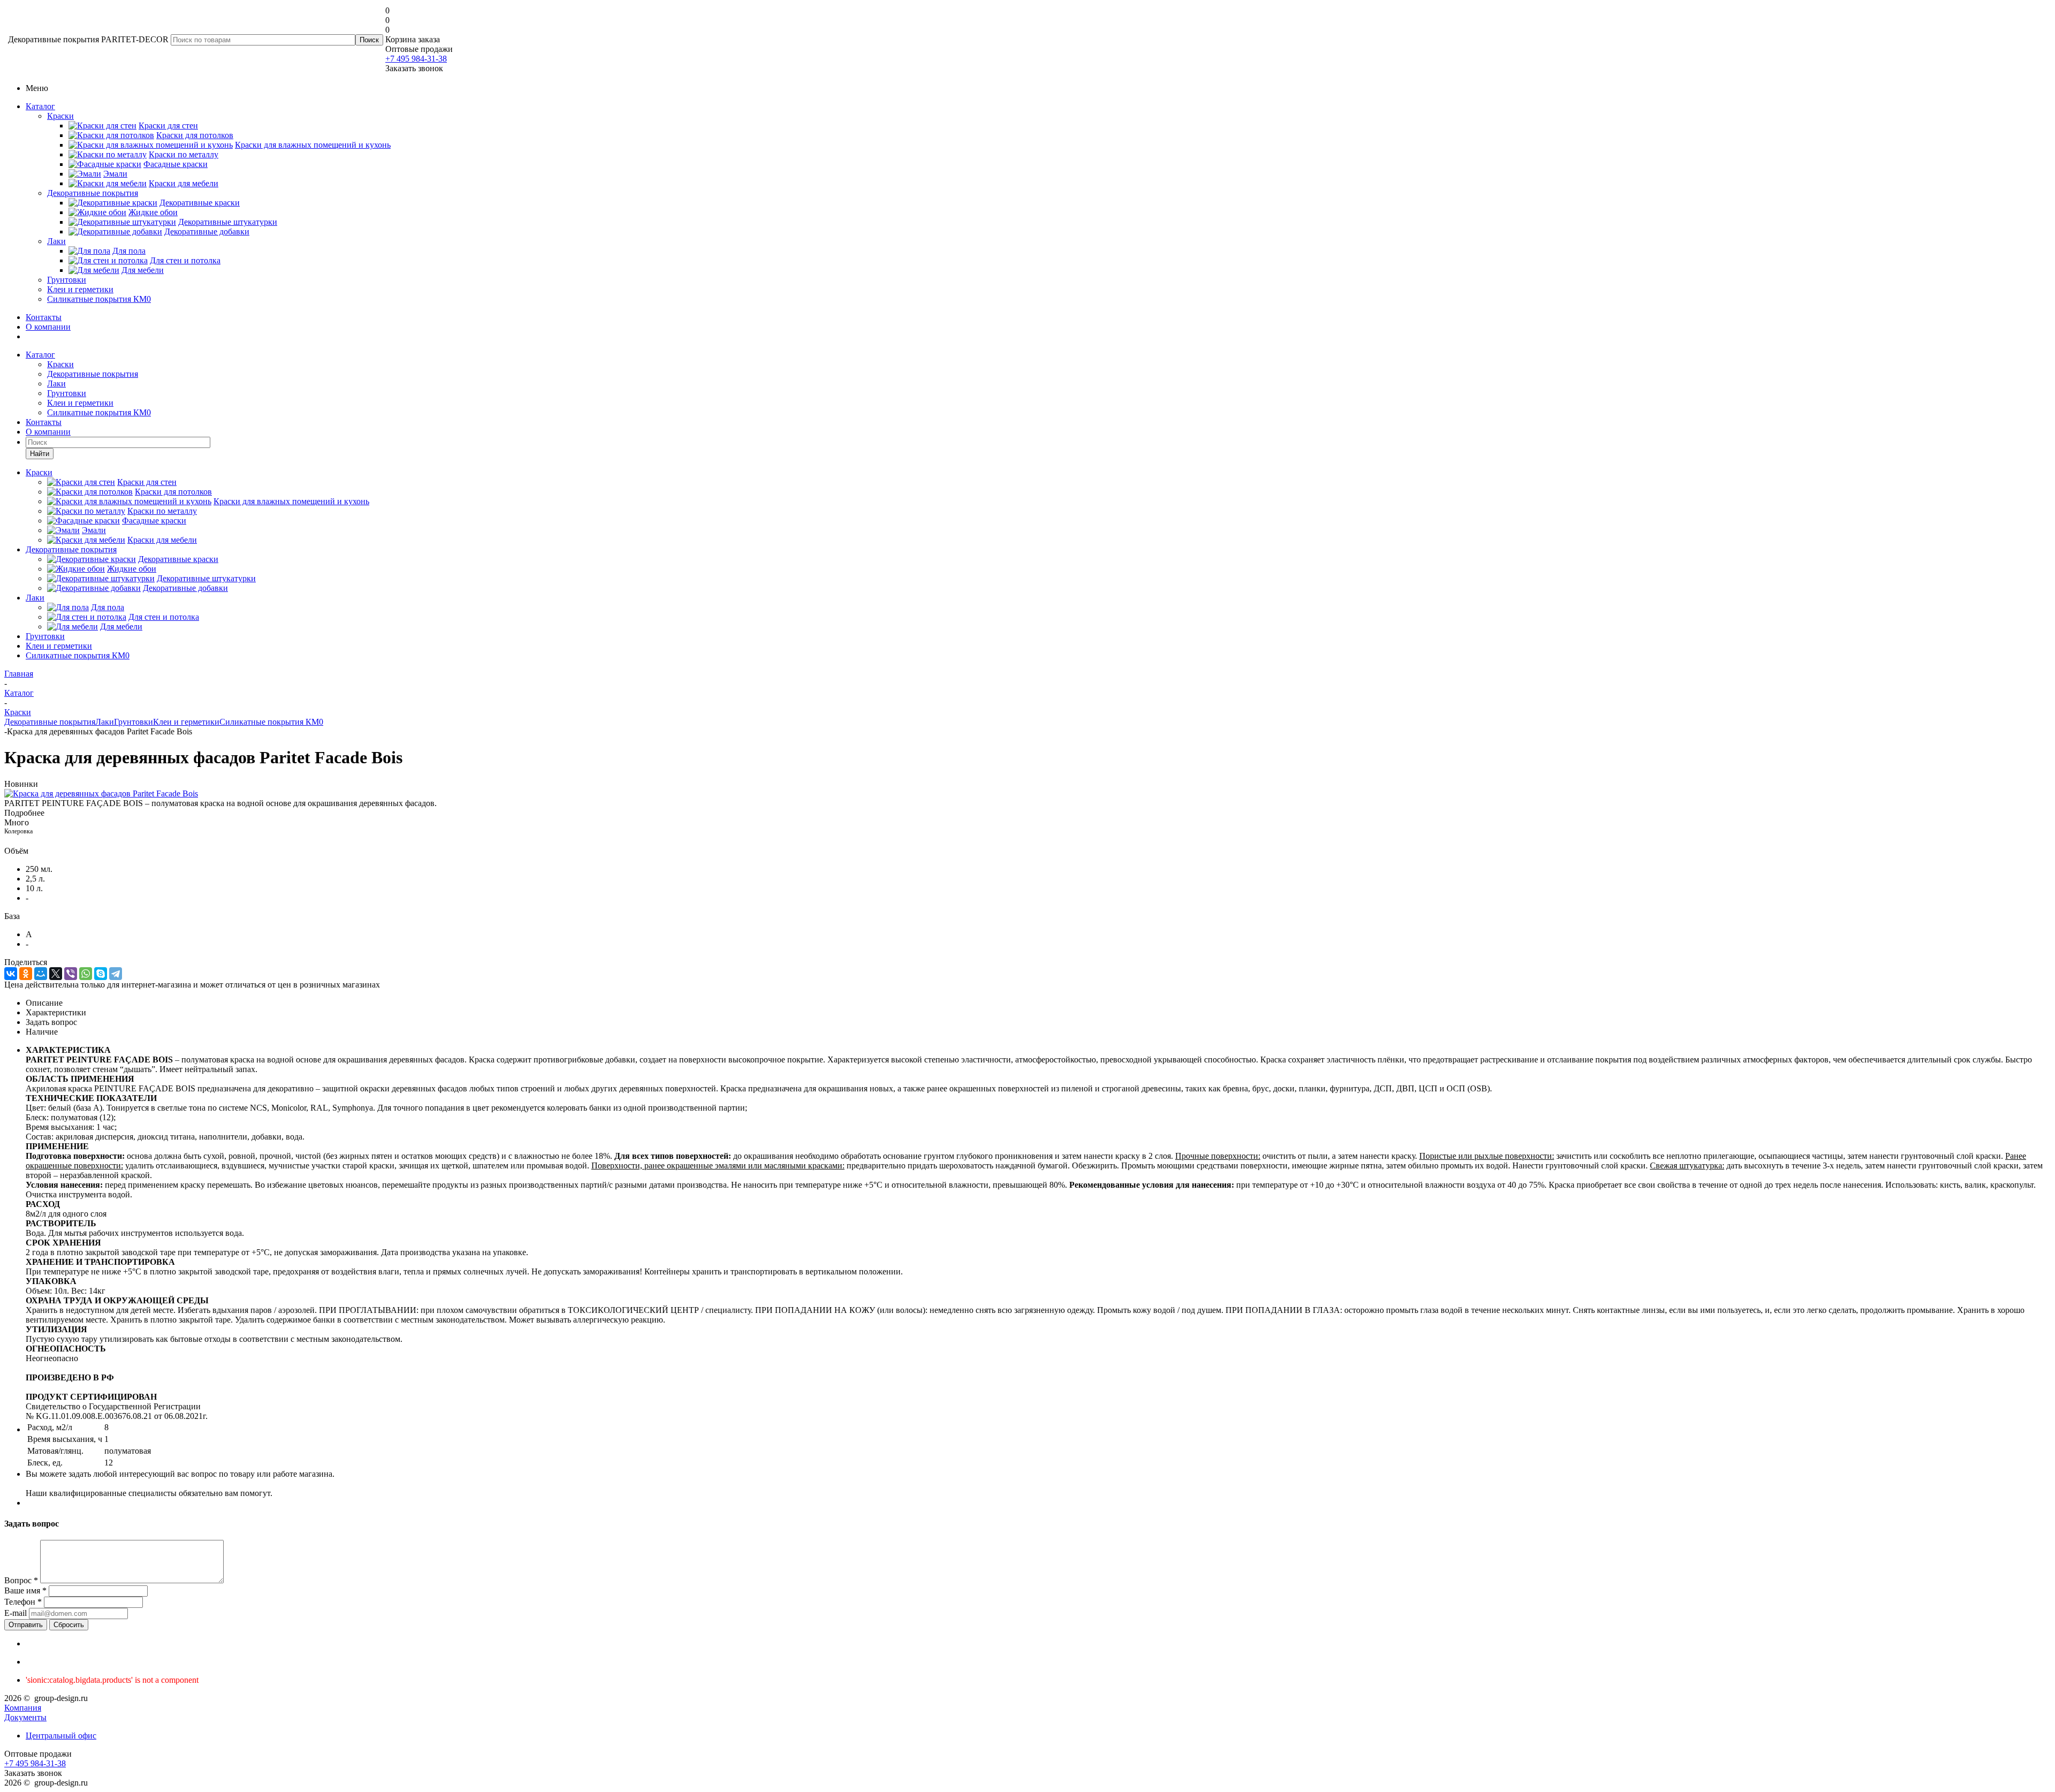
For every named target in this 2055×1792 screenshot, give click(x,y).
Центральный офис (61, 1736)
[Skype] (101, 974)
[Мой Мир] (41, 974)
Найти (40, 454)
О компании (48, 327)
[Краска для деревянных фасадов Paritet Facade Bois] (101, 794)
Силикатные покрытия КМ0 (99, 299)
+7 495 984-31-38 (416, 59)
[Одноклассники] (26, 974)
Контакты (44, 317)
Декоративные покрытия (93, 193)
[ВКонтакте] (11, 974)
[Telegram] (116, 974)
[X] (56, 974)
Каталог (40, 106)
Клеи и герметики (80, 289)
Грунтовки (67, 280)
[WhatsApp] (86, 974)
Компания (23, 1708)
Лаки (56, 241)
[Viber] (71, 974)
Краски (60, 116)
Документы (25, 1717)
